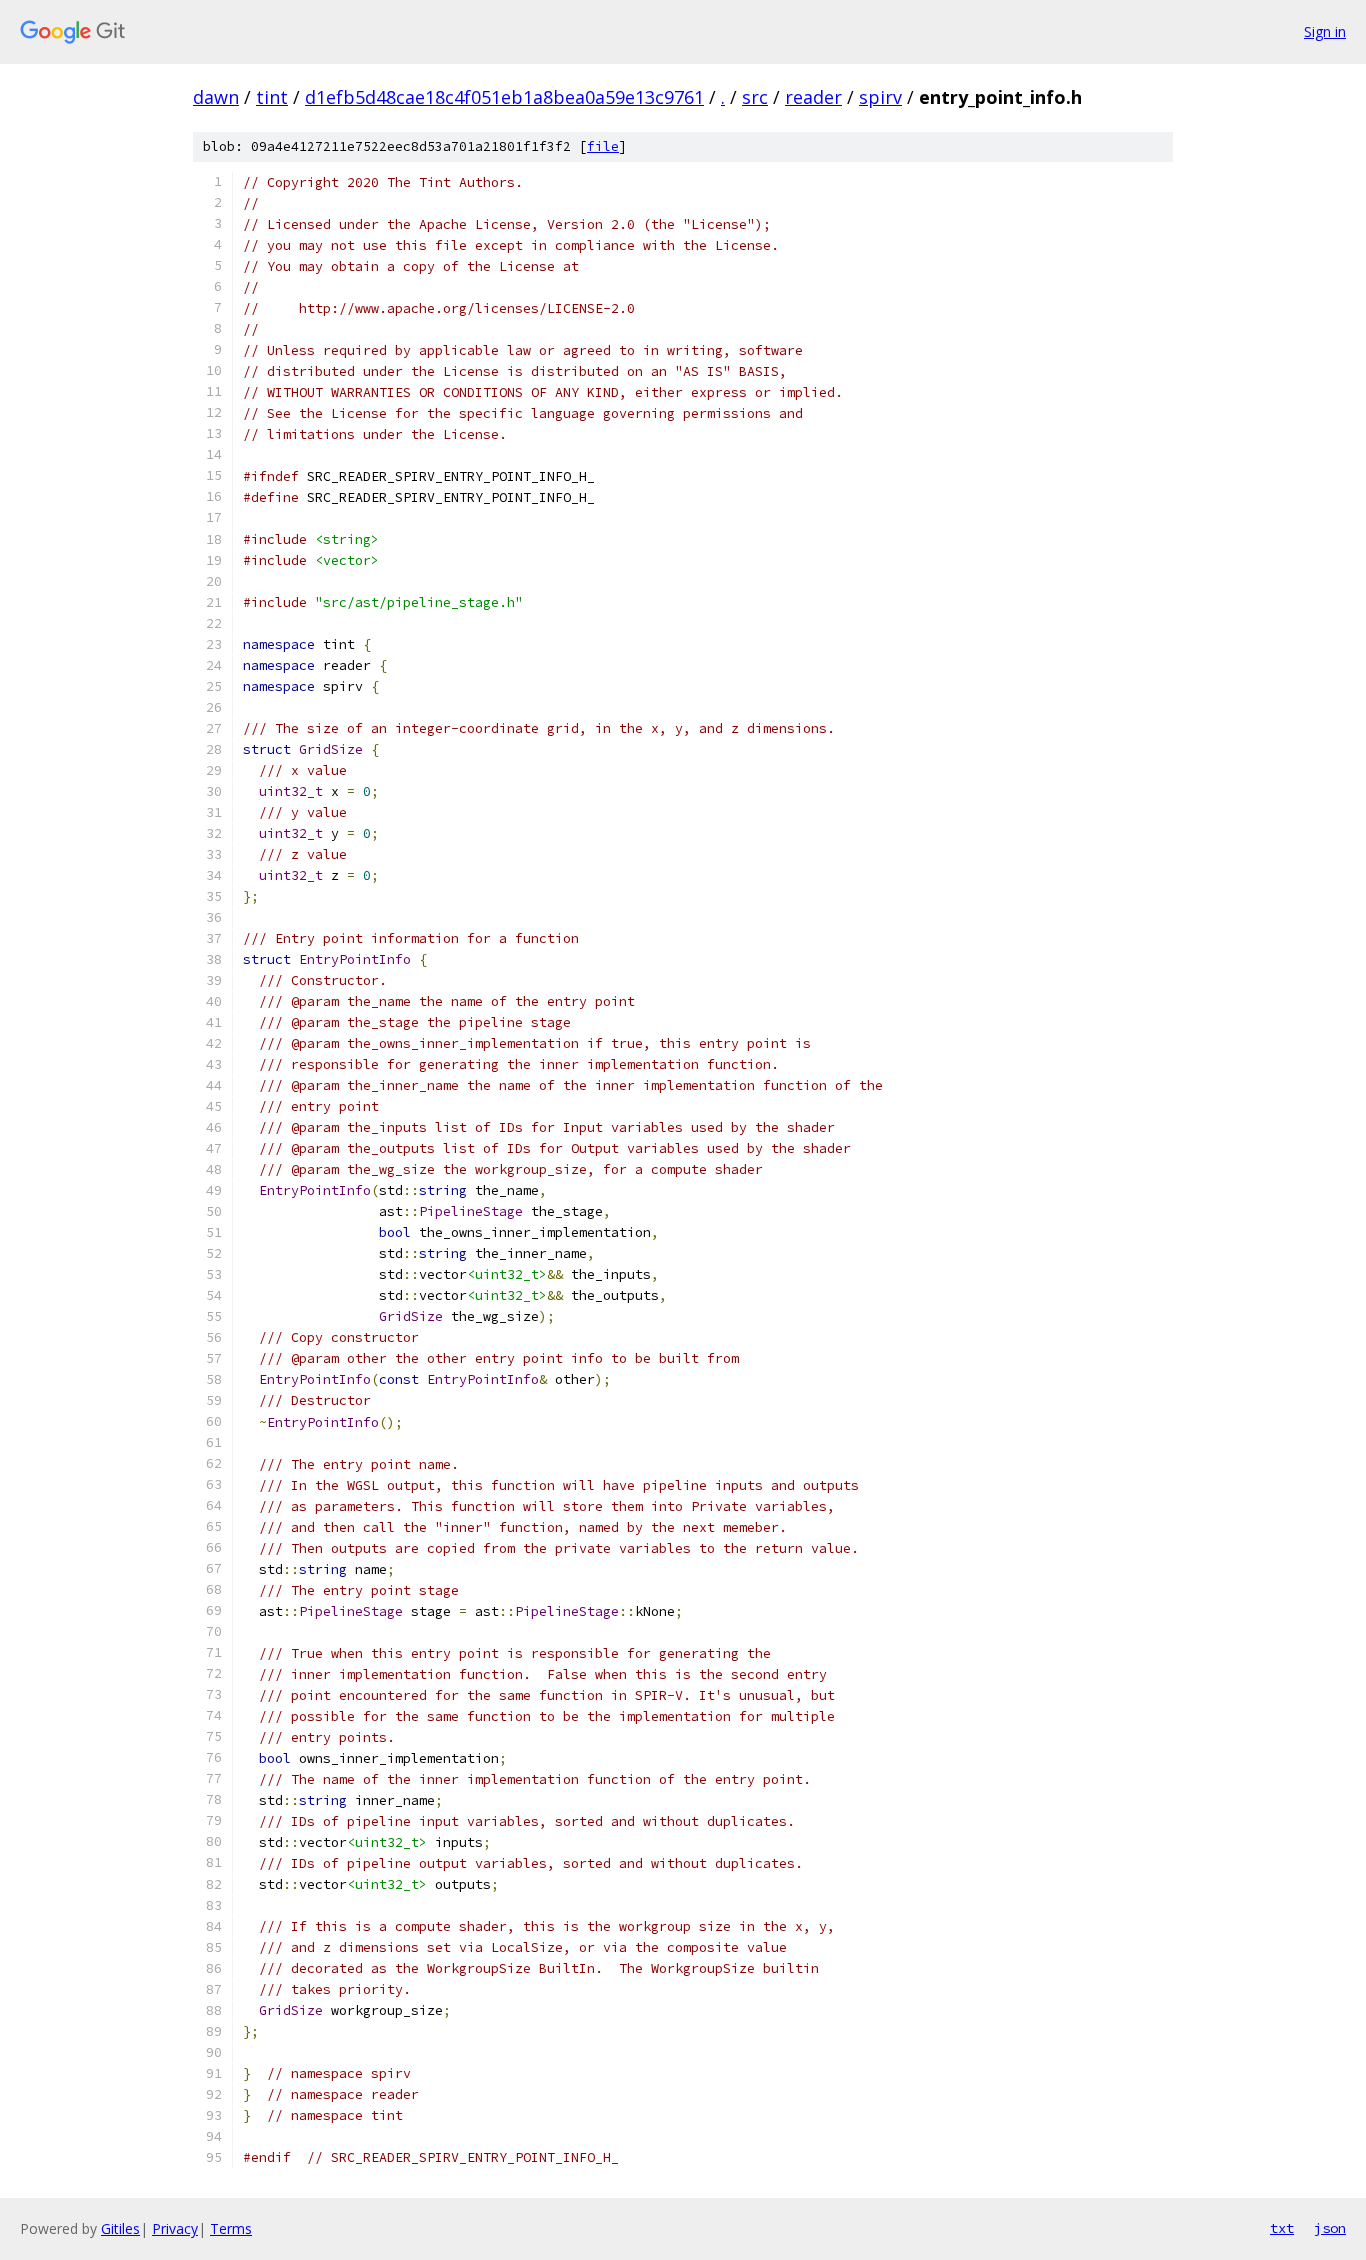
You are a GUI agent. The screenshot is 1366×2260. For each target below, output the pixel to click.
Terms (231, 2228)
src (755, 97)
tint (272, 97)
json (1330, 2228)
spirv (880, 97)
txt (1282, 2228)
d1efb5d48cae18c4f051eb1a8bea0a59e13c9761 (504, 97)
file (603, 146)
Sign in (1325, 31)
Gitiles (120, 2228)
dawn (216, 97)
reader (813, 97)
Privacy (175, 2228)
